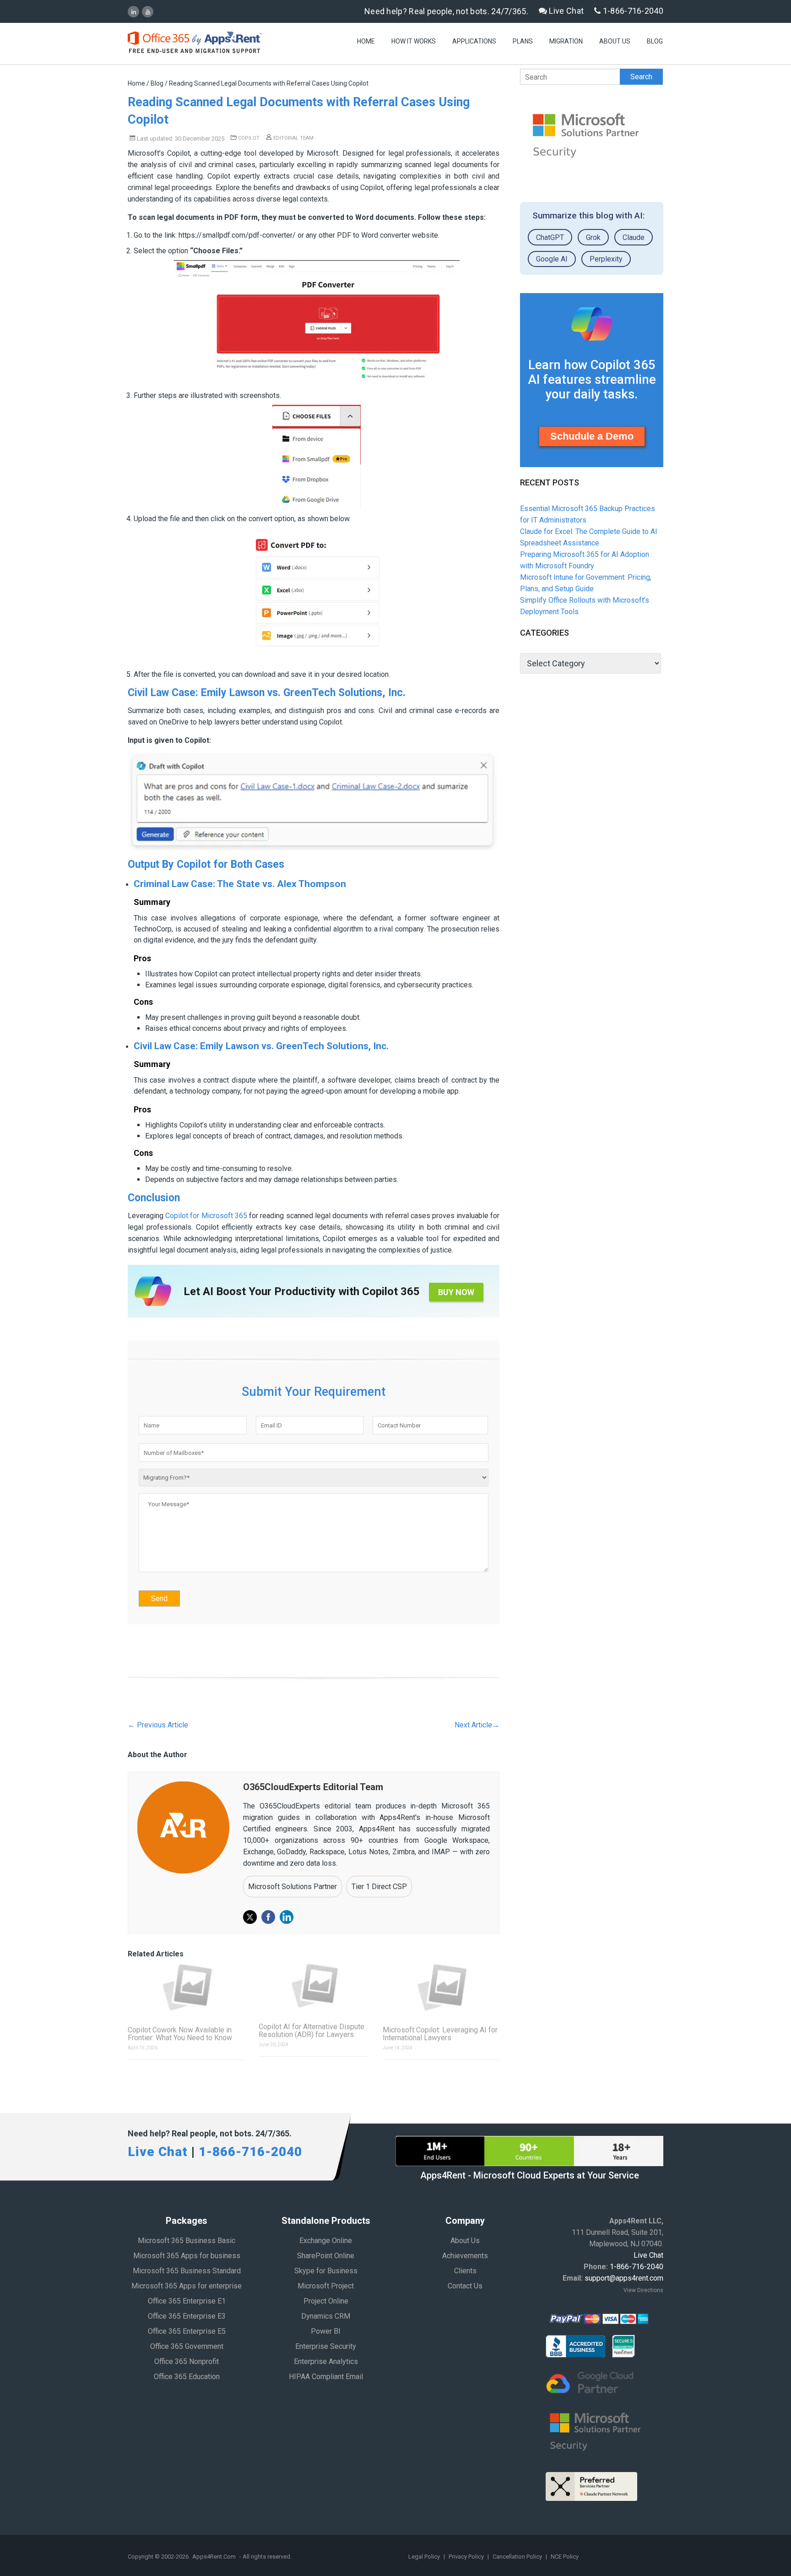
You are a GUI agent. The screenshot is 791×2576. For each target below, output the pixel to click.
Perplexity (606, 259)
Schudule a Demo (592, 436)
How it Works (414, 41)
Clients (465, 2271)
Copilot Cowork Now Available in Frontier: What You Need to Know (180, 2034)
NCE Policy (565, 2557)
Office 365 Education (187, 2377)
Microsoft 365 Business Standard (187, 2271)
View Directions (643, 2290)
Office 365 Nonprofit (187, 2361)
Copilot (249, 138)
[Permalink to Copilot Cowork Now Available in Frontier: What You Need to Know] (186, 1987)
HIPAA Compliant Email (326, 2377)
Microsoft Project (326, 2286)
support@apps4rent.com (624, 2278)
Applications (474, 41)
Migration (566, 41)
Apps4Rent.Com (214, 2557)
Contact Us (465, 2286)
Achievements (465, 2256)
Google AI (552, 259)
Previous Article (158, 1725)
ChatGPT (550, 237)
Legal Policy (425, 2557)
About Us (615, 41)
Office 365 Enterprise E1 (187, 2301)
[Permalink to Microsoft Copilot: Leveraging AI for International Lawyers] (441, 1987)
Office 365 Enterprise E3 (187, 2316)
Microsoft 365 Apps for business (187, 2256)
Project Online (326, 2301)
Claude (634, 237)
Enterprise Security (326, 2346)
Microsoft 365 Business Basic (187, 2241)
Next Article (477, 1725)
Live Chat (565, 11)
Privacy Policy (467, 2557)
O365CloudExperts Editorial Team (313, 1787)
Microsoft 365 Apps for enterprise (187, 2286)
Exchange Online (326, 2241)
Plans (523, 41)
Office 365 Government (187, 2346)
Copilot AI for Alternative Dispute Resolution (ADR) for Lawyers (312, 2031)
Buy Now (456, 1292)
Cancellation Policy (518, 2557)
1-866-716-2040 (632, 11)
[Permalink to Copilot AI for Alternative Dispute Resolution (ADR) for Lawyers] (314, 1985)
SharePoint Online (326, 2256)
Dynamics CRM (326, 2316)
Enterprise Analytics (326, 2361)
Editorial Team (293, 138)
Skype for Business (326, 2271)
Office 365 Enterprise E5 (187, 2331)
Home (366, 41)
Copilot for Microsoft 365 (206, 1216)
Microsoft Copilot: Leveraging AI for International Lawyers (440, 2034)
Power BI (326, 2331)
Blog (655, 41)
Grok (593, 237)
